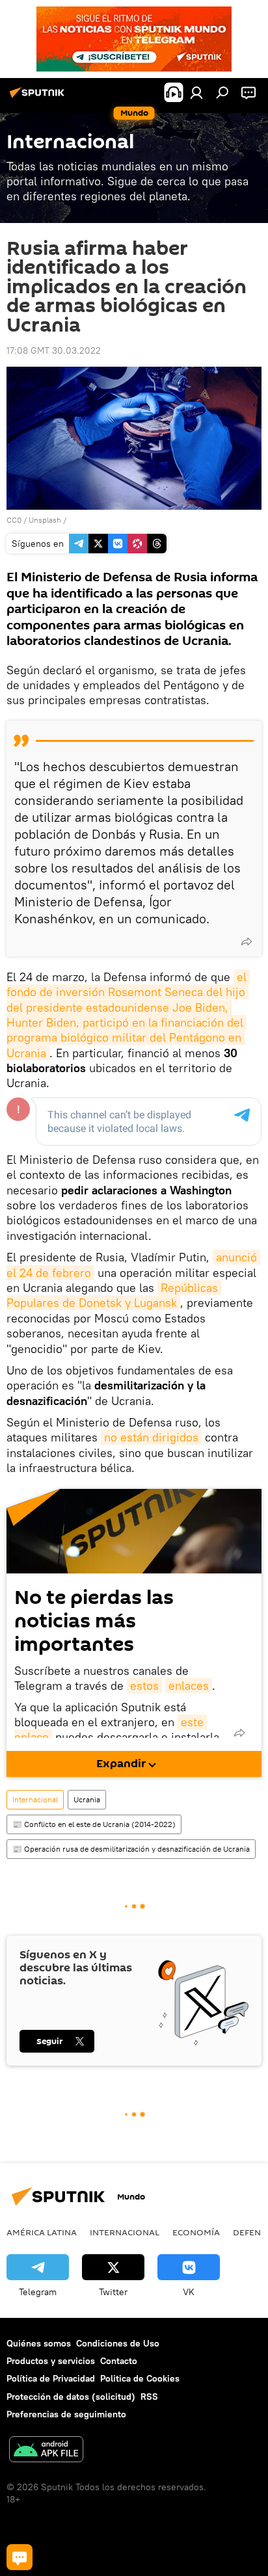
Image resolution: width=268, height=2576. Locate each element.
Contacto (119, 2361)
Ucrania (87, 1799)
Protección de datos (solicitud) (71, 2397)
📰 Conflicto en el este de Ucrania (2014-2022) (94, 1824)
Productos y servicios (51, 2361)
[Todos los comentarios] (20, 2557)
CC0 (14, 520)
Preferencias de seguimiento (66, 2414)
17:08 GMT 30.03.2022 (54, 350)
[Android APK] (46, 2451)
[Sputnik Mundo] (39, 98)
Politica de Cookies (140, 2378)
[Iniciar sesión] (196, 92)
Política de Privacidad (51, 2378)
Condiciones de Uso (118, 2343)
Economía (196, 2232)
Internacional (35, 1799)
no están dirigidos (151, 1437)
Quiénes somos (39, 2343)
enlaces (189, 1686)
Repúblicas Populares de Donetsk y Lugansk (114, 1295)
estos (144, 1686)
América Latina (42, 2232)
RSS (149, 2397)
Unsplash (45, 520)
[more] (247, 941)
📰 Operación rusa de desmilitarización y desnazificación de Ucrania (131, 1849)
